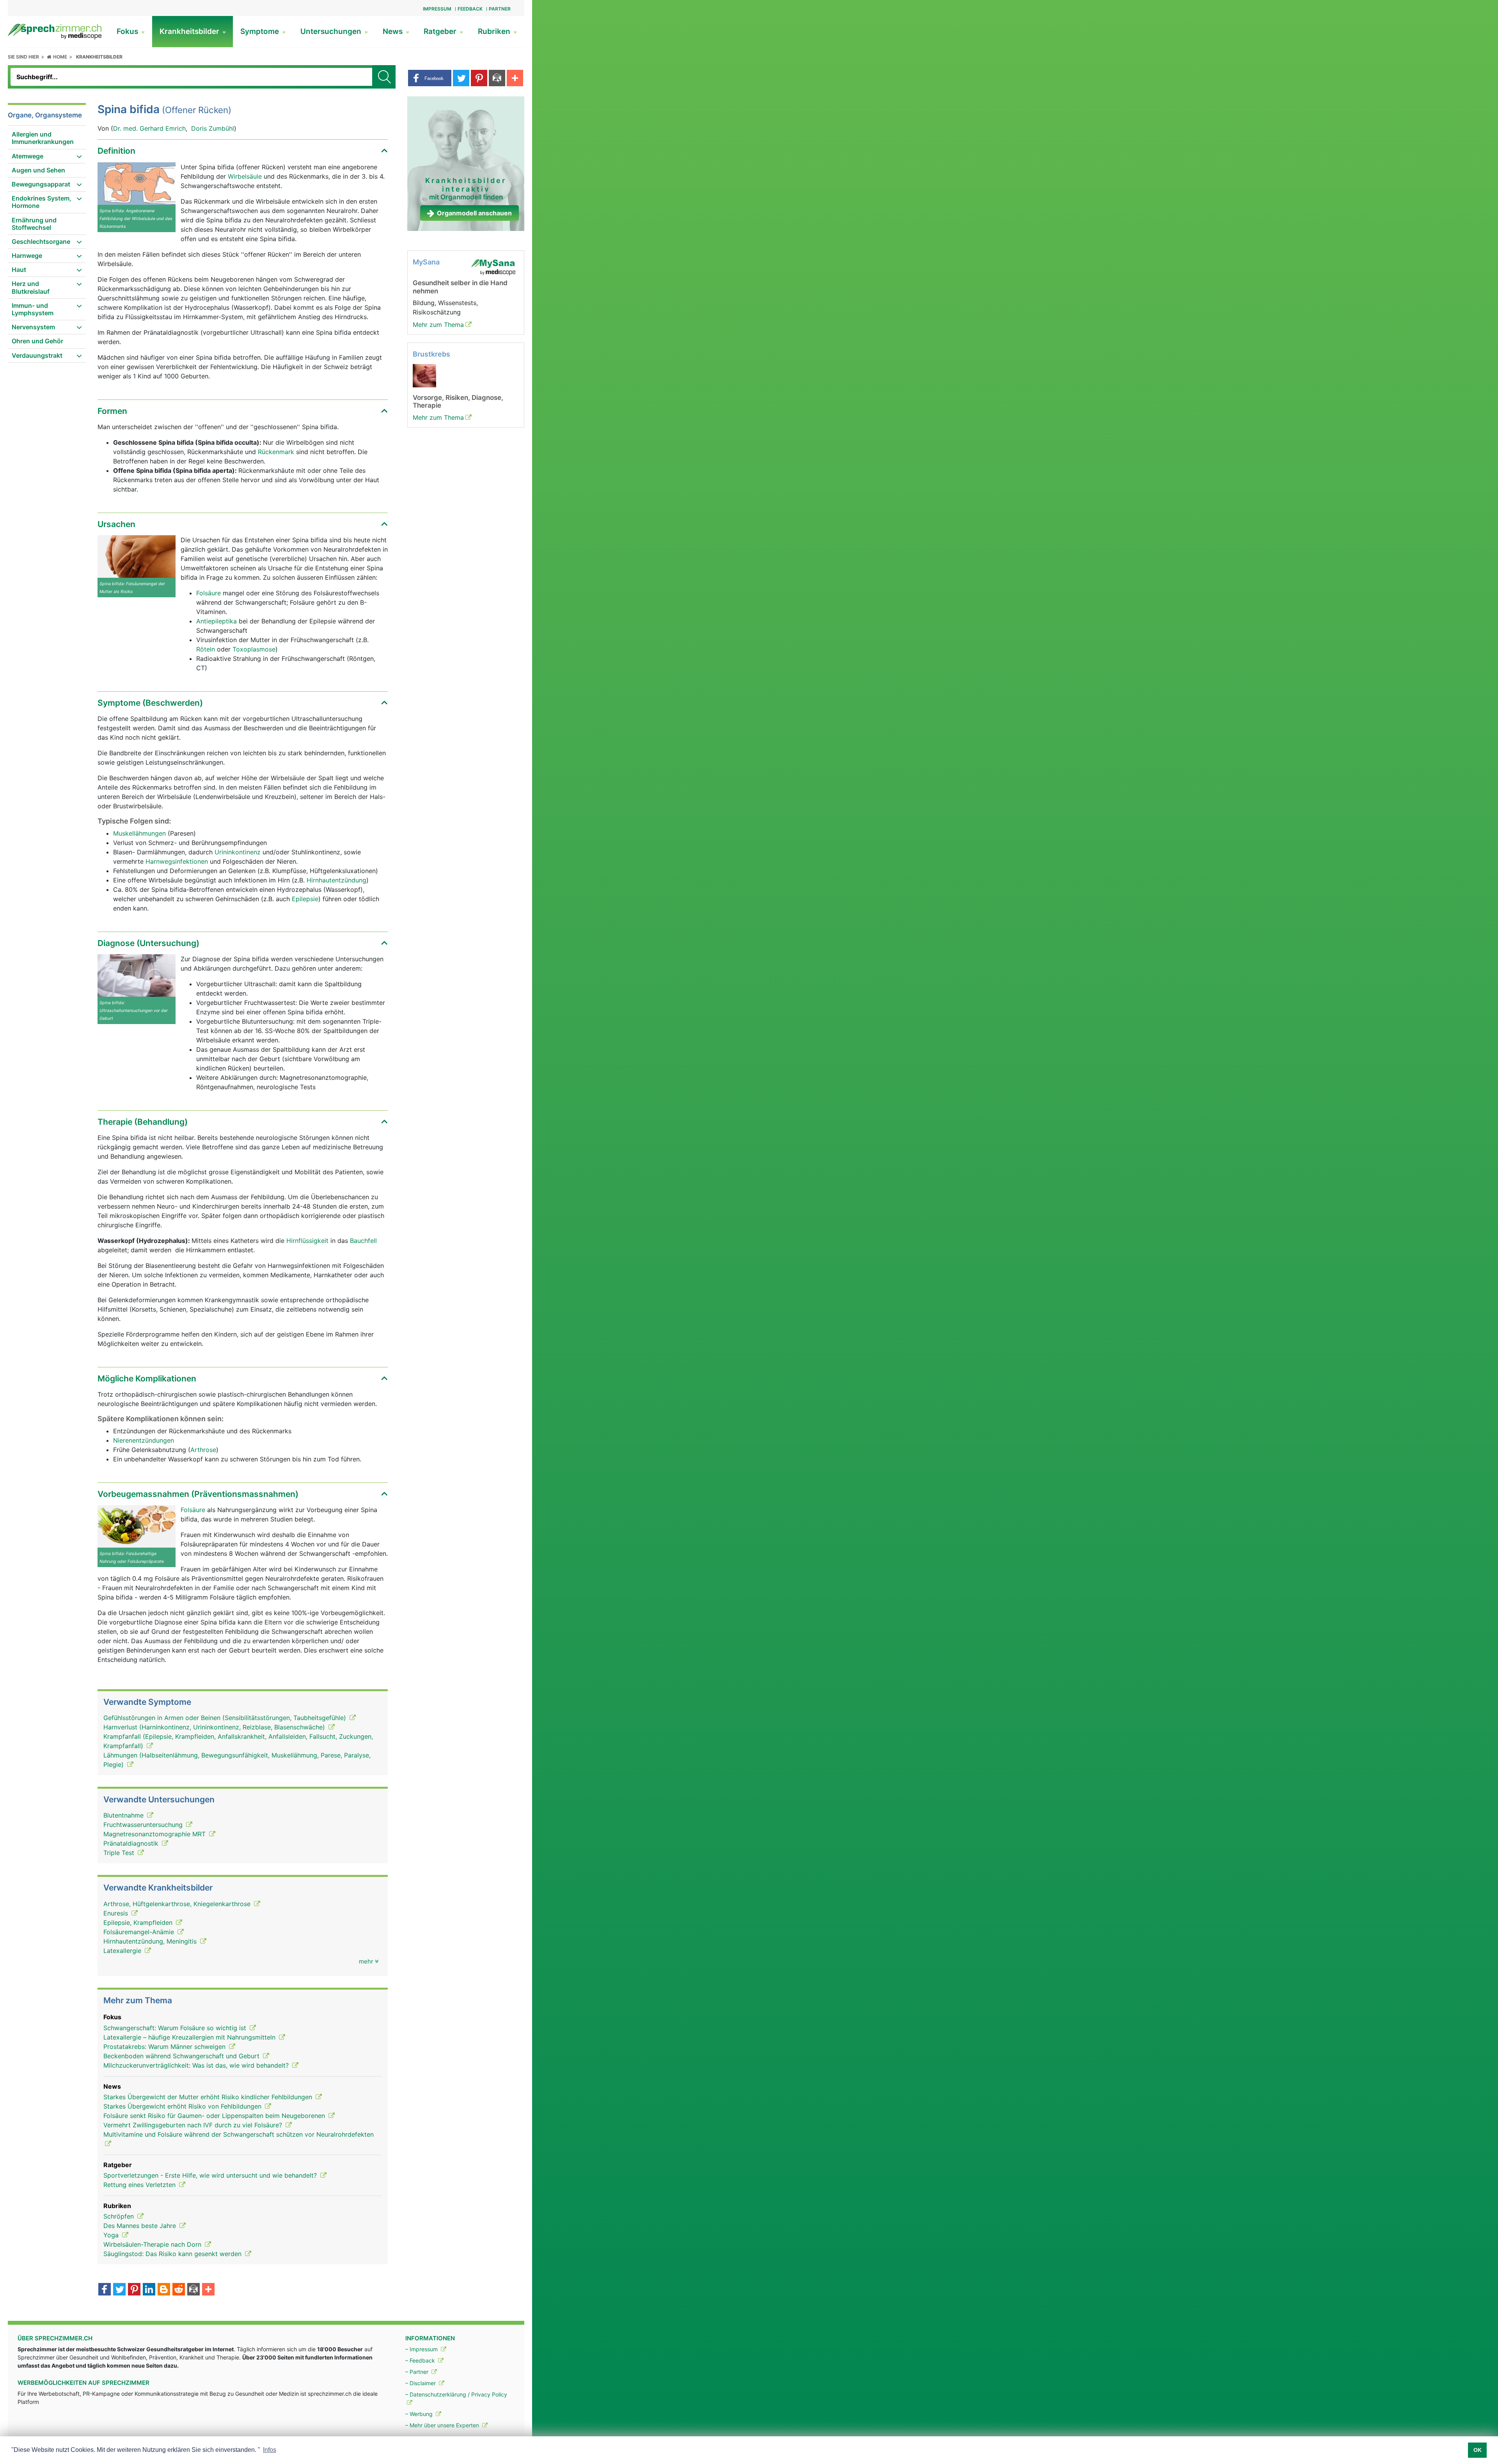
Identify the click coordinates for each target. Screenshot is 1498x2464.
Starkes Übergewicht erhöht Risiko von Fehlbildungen (183, 2106)
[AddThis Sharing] (208, 2290)
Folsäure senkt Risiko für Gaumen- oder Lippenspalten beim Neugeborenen (215, 2116)
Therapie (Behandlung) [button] (143, 1122)
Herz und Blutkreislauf (31, 287)
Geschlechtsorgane (41, 241)
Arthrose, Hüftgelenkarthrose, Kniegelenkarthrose (178, 1904)
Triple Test (120, 1853)
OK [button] (1478, 2450)
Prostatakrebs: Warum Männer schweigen (165, 2047)
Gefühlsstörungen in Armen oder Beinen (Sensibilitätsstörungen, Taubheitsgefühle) (226, 1718)
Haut (19, 270)
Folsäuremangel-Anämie (140, 1932)
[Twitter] (119, 2290)
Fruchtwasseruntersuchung (144, 1825)
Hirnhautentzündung (336, 880)
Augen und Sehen (38, 170)
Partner (500, 9)
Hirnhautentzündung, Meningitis (151, 1941)
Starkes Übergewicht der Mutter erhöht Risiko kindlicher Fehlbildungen (209, 2097)
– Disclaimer (421, 2383)
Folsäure (209, 593)
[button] (430, 78)
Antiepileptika (217, 621)
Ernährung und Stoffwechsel (34, 224)
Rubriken (495, 31)
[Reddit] (179, 2290)
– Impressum (422, 2349)
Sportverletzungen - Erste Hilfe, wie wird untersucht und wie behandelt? (211, 2175)
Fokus (128, 31)
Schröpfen (120, 2216)
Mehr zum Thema (438, 325)
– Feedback (421, 2360)
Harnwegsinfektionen (177, 861)
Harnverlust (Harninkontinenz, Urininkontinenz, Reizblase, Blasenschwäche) (215, 1727)
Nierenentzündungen (144, 1440)
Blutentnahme (124, 1815)
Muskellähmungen (139, 833)
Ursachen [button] (116, 524)
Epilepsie (305, 899)
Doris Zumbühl (213, 128)
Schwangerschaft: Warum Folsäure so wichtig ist (176, 2028)
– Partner (418, 2372)
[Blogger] (164, 2290)
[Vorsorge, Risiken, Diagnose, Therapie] (424, 375)
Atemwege (28, 156)
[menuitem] (47, 138)
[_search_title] (384, 77)
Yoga (112, 2235)
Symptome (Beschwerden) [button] (150, 703)
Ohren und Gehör (37, 341)
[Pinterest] (134, 2290)
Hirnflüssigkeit (307, 1241)
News (394, 31)
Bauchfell (363, 1241)
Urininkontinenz (238, 852)
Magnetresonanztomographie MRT (155, 1834)
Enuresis (117, 1913)
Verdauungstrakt (37, 355)
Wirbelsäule (246, 176)
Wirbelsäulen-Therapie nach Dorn (153, 2244)
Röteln (206, 649)
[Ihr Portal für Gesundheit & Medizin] (55, 31)
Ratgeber (441, 31)
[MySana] (493, 267)
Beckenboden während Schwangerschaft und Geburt (182, 2056)
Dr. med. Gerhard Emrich (149, 128)
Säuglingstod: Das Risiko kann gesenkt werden (173, 2254)
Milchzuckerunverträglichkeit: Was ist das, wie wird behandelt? (197, 2065)
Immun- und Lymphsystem (33, 309)
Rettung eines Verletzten (140, 2185)
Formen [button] (112, 411)
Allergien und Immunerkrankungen (43, 138)
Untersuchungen (332, 31)
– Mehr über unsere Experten (443, 2425)
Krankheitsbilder (190, 31)
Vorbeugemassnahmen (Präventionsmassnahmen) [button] (198, 1494)
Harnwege (27, 256)
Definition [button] (116, 151)
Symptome (261, 31)
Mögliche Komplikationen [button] (147, 1378)
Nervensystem (33, 327)
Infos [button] (270, 2450)
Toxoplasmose (254, 649)
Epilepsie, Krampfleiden (139, 1923)
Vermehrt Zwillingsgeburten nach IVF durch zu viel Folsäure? (194, 2125)
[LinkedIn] (149, 2290)
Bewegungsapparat (41, 184)
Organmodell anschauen (474, 213)
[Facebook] (105, 2290)
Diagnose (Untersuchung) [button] (148, 943)
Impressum (437, 9)
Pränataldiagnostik (132, 1843)
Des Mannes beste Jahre (141, 2226)
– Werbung (420, 2414)
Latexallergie (123, 1951)
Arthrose (203, 1450)
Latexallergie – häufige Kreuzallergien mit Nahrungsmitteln (190, 2037)
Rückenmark (276, 452)
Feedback (470, 9)
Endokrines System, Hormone (42, 202)
